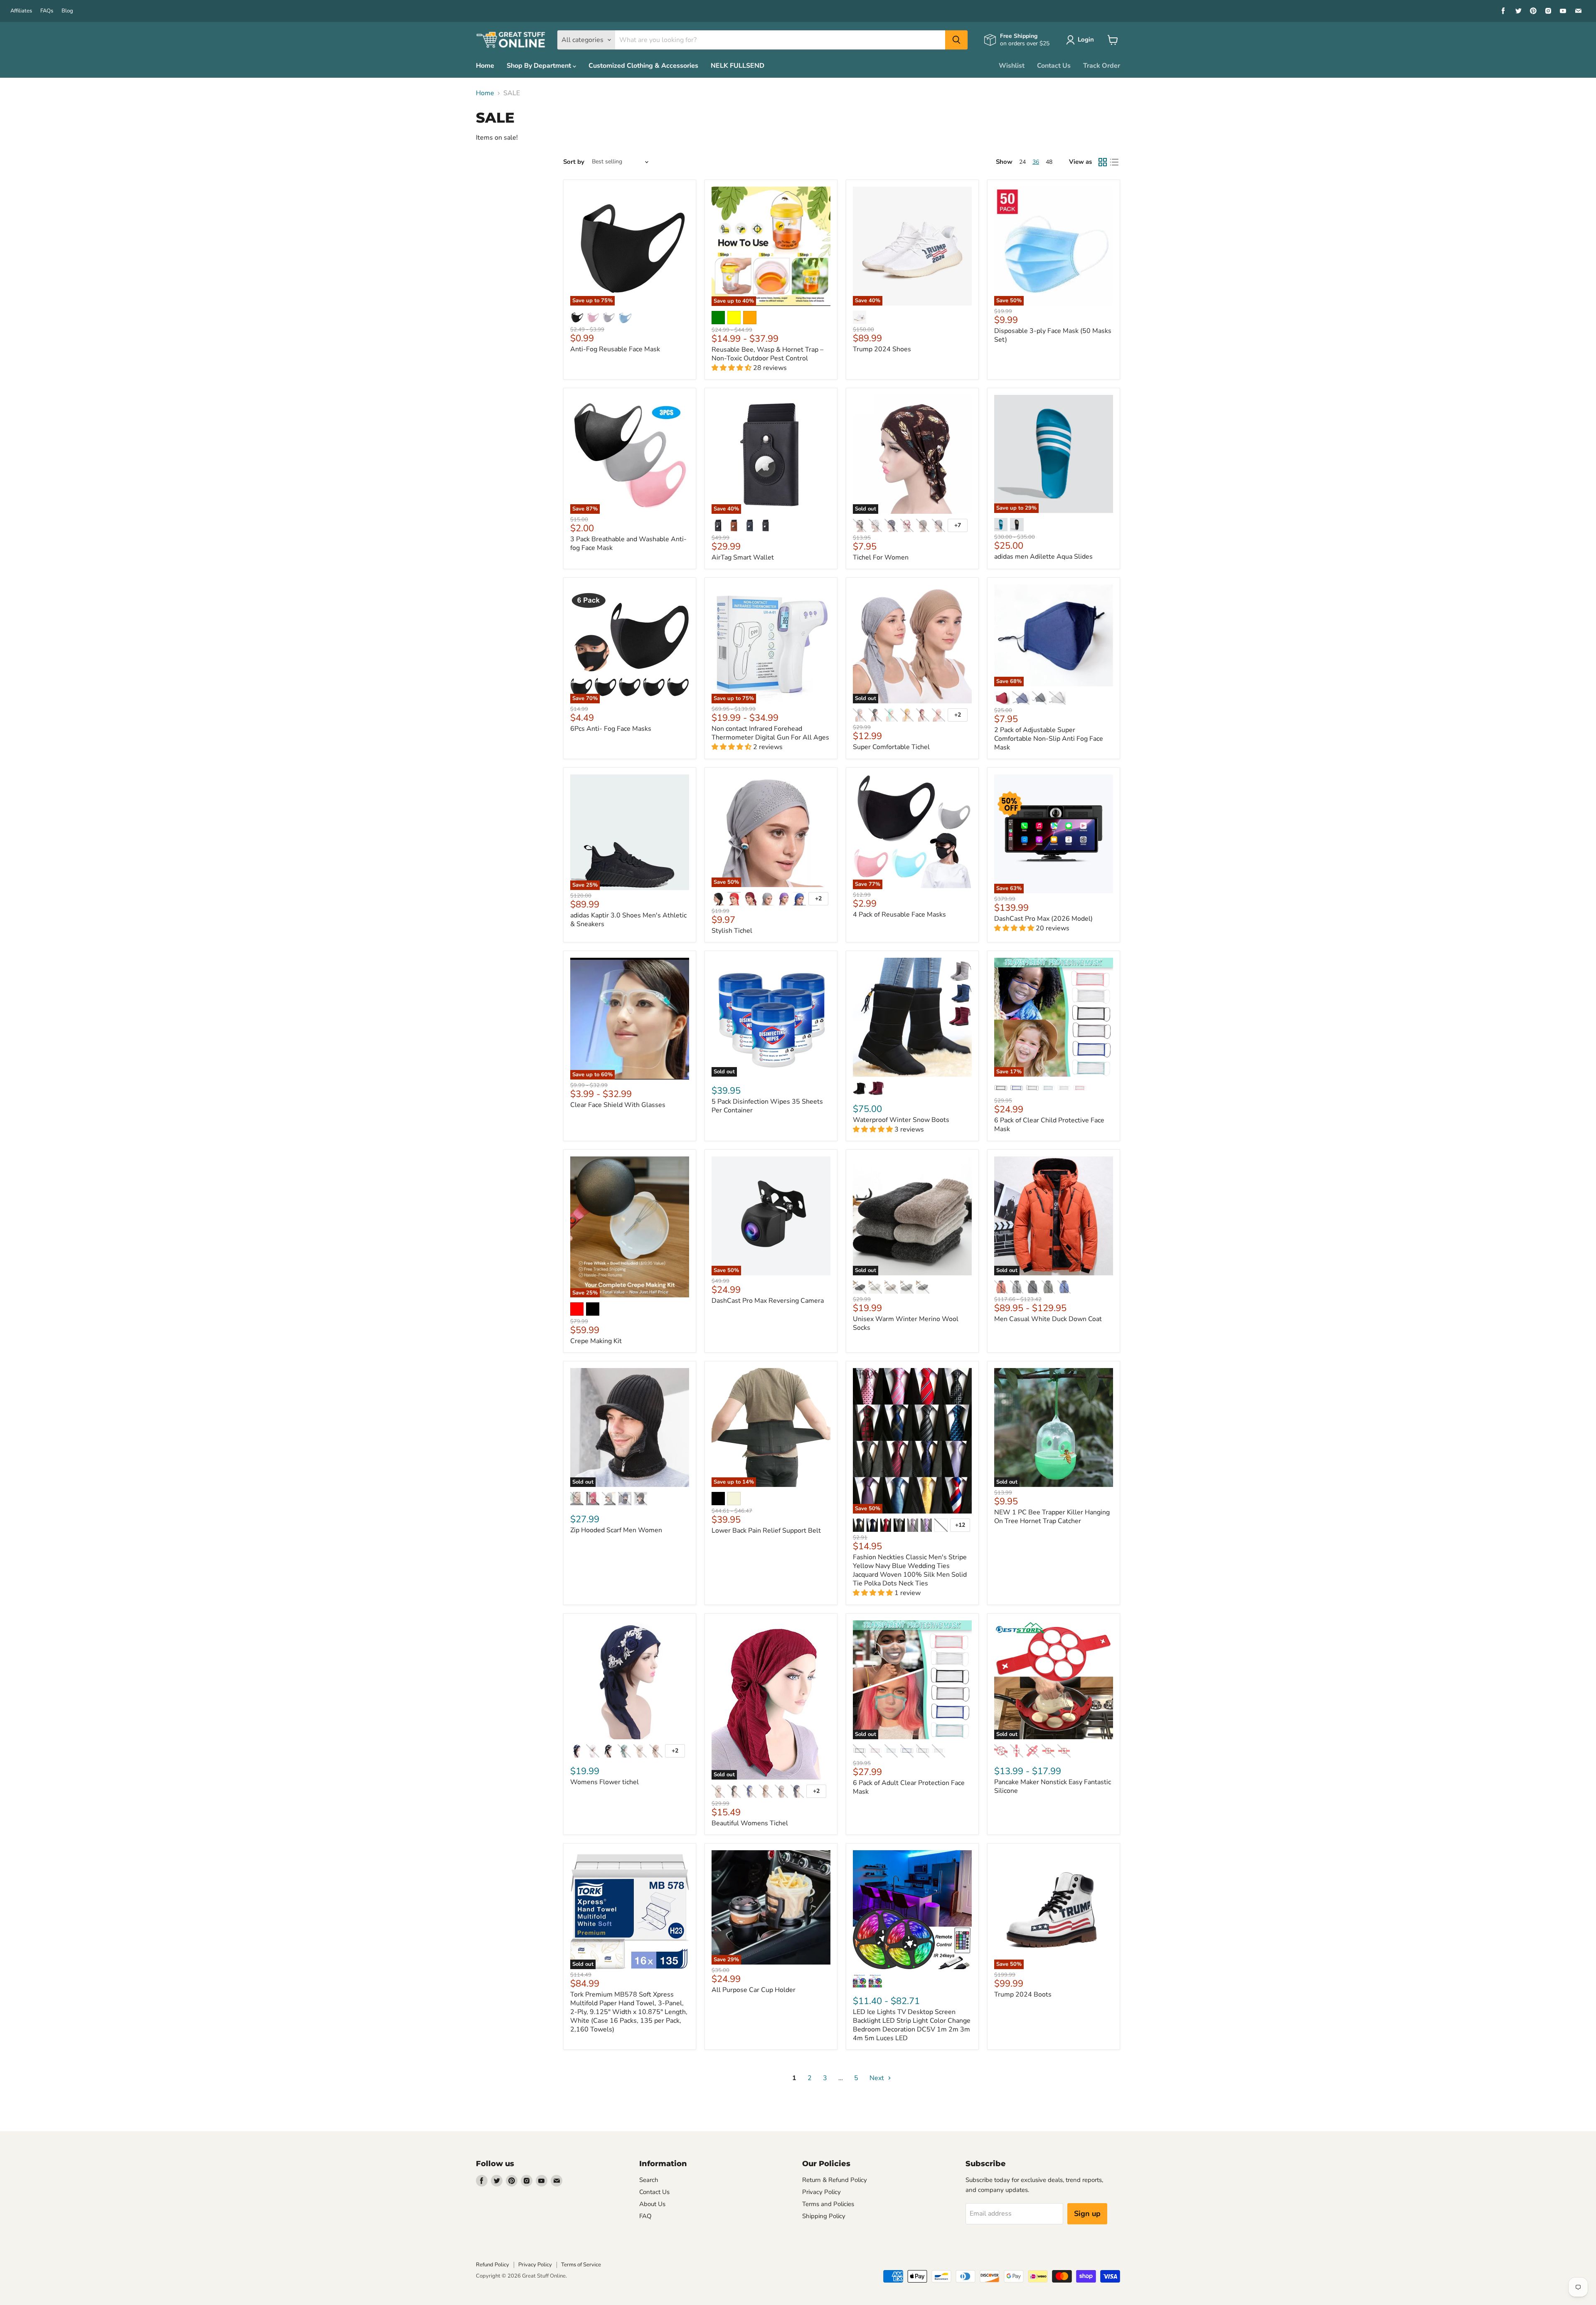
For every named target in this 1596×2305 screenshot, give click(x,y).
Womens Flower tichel (605, 1782)
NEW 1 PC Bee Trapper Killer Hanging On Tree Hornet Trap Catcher (1052, 1517)
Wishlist (1012, 66)
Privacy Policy (821, 2192)
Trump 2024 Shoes (882, 349)
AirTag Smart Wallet (743, 557)
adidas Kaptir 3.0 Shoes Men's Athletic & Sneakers (628, 920)
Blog (67, 11)
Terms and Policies (828, 2204)
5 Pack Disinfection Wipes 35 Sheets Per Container (767, 1106)
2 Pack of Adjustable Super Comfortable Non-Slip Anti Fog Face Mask (1049, 739)
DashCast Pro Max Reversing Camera (768, 1301)
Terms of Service (581, 2265)
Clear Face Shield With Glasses (618, 1105)
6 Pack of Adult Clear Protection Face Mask (909, 1787)
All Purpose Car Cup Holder (754, 1990)
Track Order (1102, 66)
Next (878, 2078)
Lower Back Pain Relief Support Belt (766, 1531)
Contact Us (1054, 66)
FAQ (645, 2216)
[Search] (956, 40)
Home (485, 66)
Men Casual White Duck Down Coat (1048, 1319)
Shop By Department (540, 66)
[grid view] (1103, 162)
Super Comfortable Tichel (891, 747)
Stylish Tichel (732, 931)
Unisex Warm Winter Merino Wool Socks (906, 1323)
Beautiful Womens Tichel (750, 1823)
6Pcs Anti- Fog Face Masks (611, 729)
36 (1036, 162)
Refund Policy (493, 2265)
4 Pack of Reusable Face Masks (899, 915)
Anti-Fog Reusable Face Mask (615, 349)
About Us (652, 2204)
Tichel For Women (881, 557)
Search (649, 2180)
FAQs (47, 11)
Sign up (1087, 2214)
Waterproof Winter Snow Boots (901, 1120)
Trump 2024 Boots (1023, 1994)
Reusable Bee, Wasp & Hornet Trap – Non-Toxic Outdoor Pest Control (767, 354)
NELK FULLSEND (738, 66)
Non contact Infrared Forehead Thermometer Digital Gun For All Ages (770, 733)
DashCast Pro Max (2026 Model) (1043, 919)
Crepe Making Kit (596, 1341)
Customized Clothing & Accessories (643, 66)
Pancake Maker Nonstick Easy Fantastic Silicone (1053, 1786)
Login (1086, 39)
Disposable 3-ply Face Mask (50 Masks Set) (1053, 335)
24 (1022, 162)
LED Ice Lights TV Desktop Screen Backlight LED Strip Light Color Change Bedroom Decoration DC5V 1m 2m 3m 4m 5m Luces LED (912, 2025)
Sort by (574, 162)
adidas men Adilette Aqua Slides (1043, 557)
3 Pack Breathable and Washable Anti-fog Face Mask (628, 544)
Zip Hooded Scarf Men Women (616, 1530)
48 (1049, 162)
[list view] (1114, 162)
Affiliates (21, 11)
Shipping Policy (824, 2216)
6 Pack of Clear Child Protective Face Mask (1049, 1125)
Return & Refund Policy (835, 2180)
